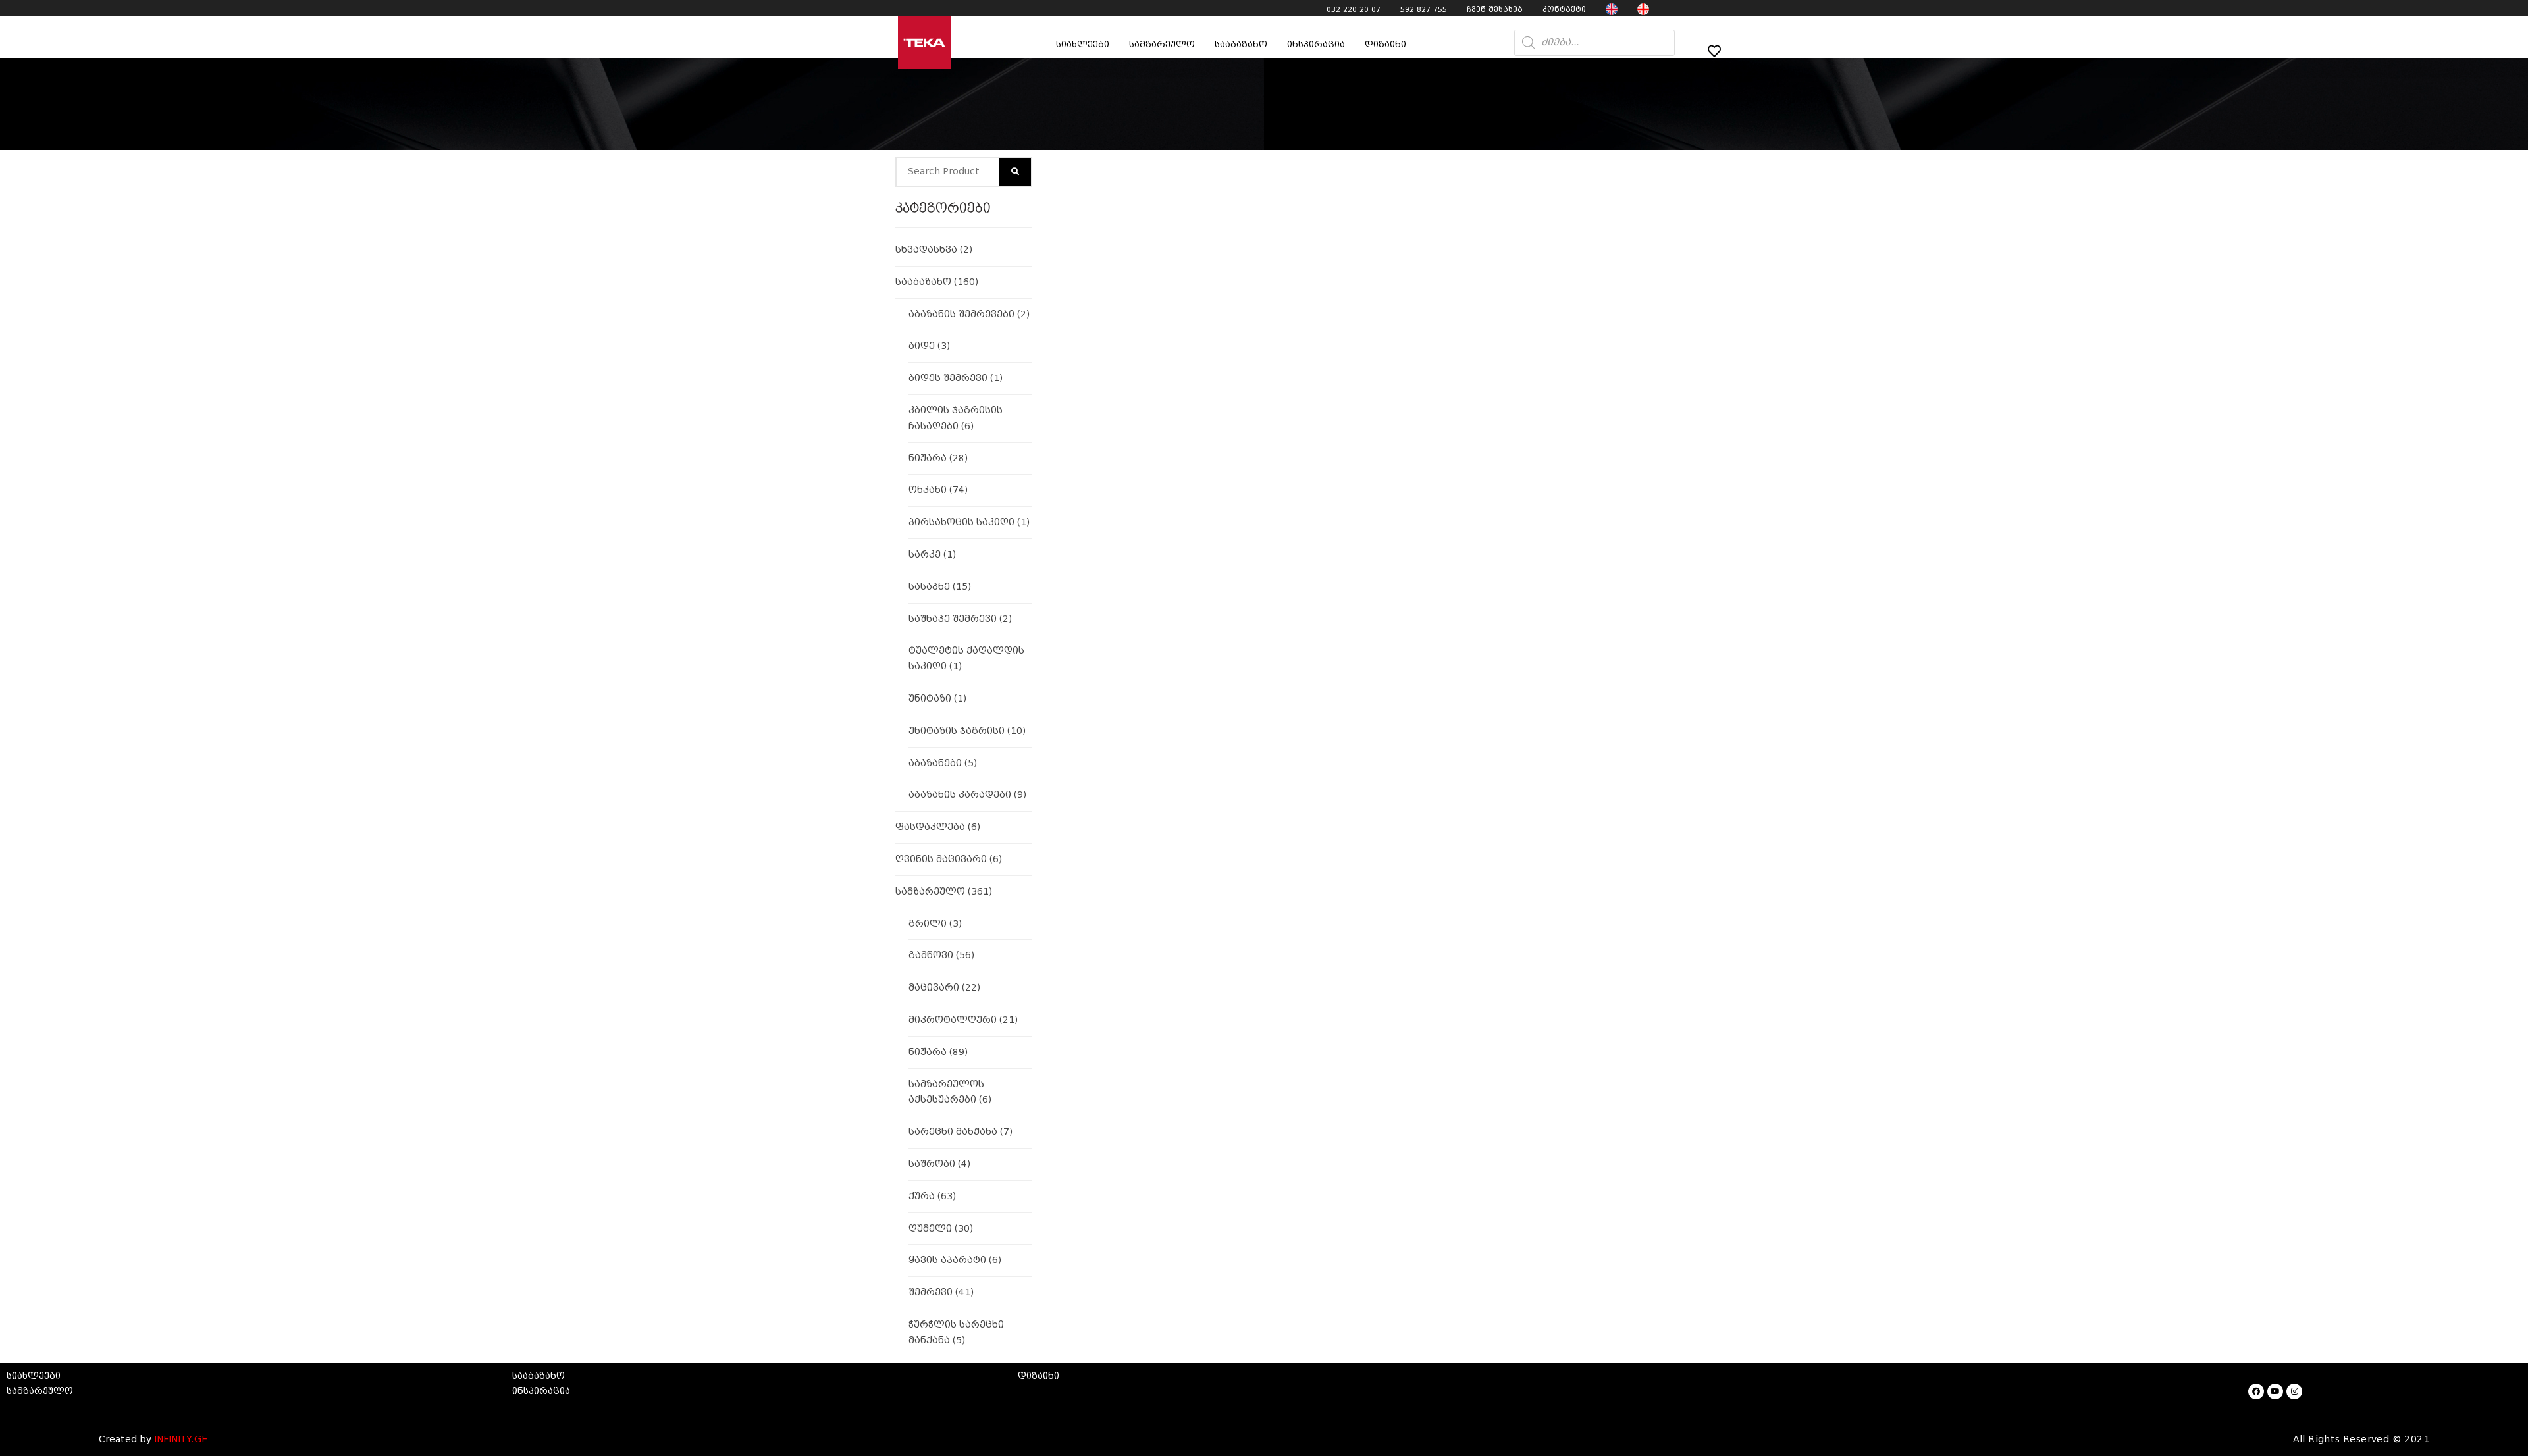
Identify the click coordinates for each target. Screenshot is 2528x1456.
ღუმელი (941, 1229)
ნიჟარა (938, 458)
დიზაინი (1385, 44)
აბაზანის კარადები (967, 795)
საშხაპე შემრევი (960, 619)
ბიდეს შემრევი (956, 378)
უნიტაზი (937, 699)
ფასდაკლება (938, 827)
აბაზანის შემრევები (969, 314)
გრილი (935, 924)
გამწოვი (941, 955)
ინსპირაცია (1316, 44)
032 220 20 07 (1354, 9)
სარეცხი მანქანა (961, 1132)
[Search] (1015, 172)
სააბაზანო (1241, 44)
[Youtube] (2275, 1391)
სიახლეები (1083, 44)
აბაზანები (943, 763)
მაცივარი (944, 988)
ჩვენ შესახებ (1495, 9)
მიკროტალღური (963, 1020)
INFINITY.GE (181, 1439)
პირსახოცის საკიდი (969, 522)
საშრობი (939, 1164)
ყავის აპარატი (955, 1260)
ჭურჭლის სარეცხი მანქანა (956, 1333)
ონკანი (938, 490)
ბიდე (929, 346)
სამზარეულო (944, 892)
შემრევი (941, 1292)
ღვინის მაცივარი (949, 859)
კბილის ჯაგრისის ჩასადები (956, 418)
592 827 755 (1424, 9)
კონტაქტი (1564, 9)
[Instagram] (2294, 1391)
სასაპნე (940, 587)
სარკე (932, 555)
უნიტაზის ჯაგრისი (967, 731)
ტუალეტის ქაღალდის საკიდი (966, 659)
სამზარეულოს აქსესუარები (950, 1092)
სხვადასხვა (934, 250)
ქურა (932, 1196)
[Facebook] (2256, 1391)
